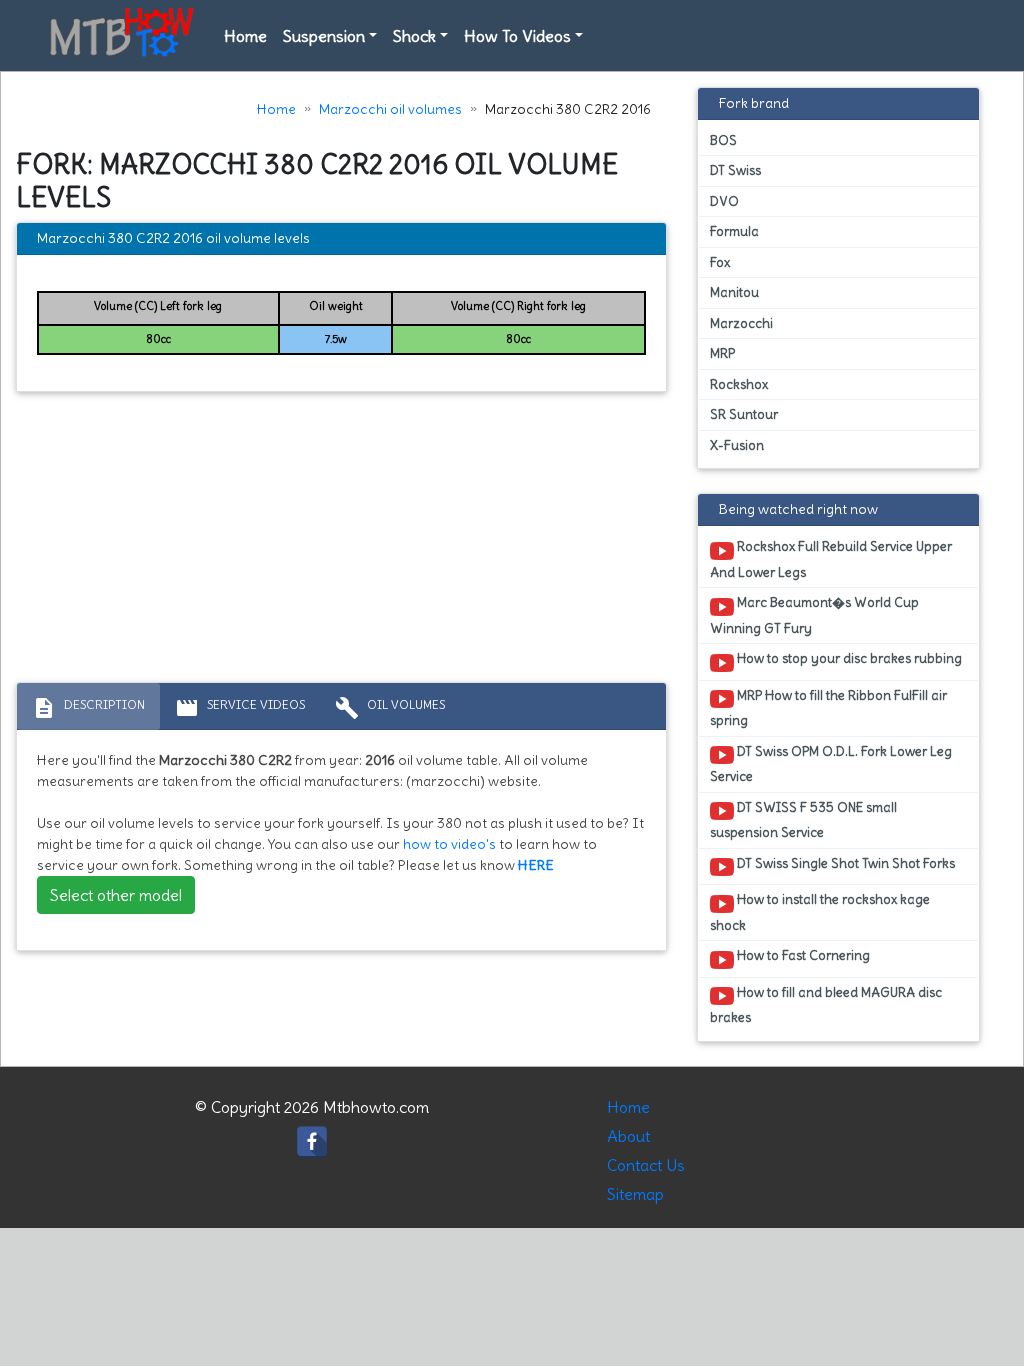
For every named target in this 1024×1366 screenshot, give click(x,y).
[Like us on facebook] (312, 1136)
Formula (734, 231)
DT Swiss (735, 170)
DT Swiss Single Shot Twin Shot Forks (844, 863)
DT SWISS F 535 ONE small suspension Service (803, 820)
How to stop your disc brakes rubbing (848, 658)
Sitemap (635, 1194)
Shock (414, 36)
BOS (723, 140)
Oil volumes (390, 708)
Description (88, 708)
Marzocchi (741, 323)
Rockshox (739, 384)
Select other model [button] (116, 895)
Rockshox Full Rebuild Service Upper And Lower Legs (831, 559)
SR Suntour (744, 414)
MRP (722, 353)
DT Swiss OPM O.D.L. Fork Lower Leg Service (831, 764)
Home (245, 36)
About (628, 1136)
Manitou (734, 292)
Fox (720, 262)
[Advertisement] (341, 542)
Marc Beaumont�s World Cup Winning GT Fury (814, 615)
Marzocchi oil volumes (390, 109)
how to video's (449, 844)
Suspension (324, 36)
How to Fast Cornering (802, 955)
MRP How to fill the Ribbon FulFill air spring (828, 708)
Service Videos (240, 708)
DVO (724, 201)
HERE (536, 865)
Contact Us (646, 1165)
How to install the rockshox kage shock (820, 912)
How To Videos (517, 36)
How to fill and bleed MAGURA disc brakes (826, 1005)
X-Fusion (737, 445)
